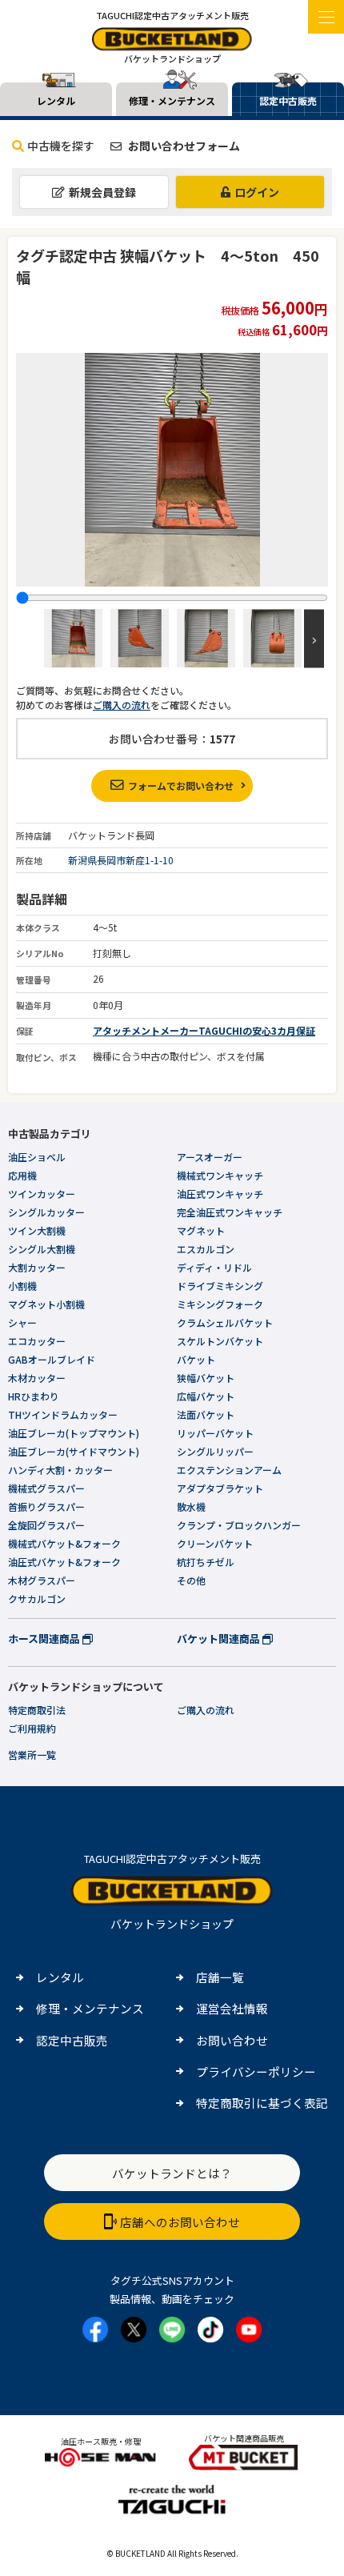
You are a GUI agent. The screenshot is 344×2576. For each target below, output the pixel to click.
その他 (191, 1580)
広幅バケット (206, 1396)
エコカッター (37, 1341)
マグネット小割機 (46, 1304)
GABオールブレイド (52, 1359)
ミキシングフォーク (220, 1304)
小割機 (22, 1286)
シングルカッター (46, 1212)
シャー (22, 1322)
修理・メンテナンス (90, 2008)
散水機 (191, 1506)
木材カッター (37, 1378)
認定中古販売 (72, 2040)
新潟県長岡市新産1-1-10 (121, 860)
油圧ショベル (37, 1157)
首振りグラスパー (46, 1506)
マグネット (201, 1230)
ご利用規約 (32, 1728)
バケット (196, 1359)
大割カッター (37, 1267)
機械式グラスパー (46, 1488)
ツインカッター (42, 1194)
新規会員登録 (102, 192)
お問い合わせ (232, 2040)
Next (314, 638)
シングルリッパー (215, 1451)
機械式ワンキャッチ (220, 1175)
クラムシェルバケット (225, 1322)
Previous (30, 638)
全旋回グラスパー (46, 1525)
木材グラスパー (42, 1580)
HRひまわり (34, 1396)
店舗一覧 (220, 1977)
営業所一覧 (32, 1755)
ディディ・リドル (214, 1267)
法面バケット (206, 1414)
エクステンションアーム (229, 1470)
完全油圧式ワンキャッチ (230, 1212)
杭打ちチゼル (206, 1562)
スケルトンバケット (220, 1341)
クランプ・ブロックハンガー (239, 1525)
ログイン (257, 192)
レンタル (60, 1977)
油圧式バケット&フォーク (64, 1562)
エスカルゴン (206, 1249)
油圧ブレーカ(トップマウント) (74, 1433)
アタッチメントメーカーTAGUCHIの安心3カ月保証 (204, 1030)
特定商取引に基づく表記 (262, 2103)
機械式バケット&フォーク (64, 1543)
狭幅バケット (206, 1378)
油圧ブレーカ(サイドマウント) (74, 1451)
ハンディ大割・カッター (60, 1470)
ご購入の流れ (122, 705)
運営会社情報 (232, 2008)
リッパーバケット (215, 1433)
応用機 (22, 1175)
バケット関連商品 (220, 1639)
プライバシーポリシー (256, 2071)
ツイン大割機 (37, 1230)
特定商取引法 (37, 1710)
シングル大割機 (42, 1249)
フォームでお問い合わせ (181, 785)
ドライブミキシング (220, 1286)
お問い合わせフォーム (183, 146)
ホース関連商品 (45, 1639)
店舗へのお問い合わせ (180, 2222)
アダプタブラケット (220, 1488)
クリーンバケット (215, 1543)
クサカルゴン (37, 1598)
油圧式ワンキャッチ (220, 1194)
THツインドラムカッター (63, 1414)
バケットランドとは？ (172, 2173)
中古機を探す (61, 146)
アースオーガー (210, 1157)
